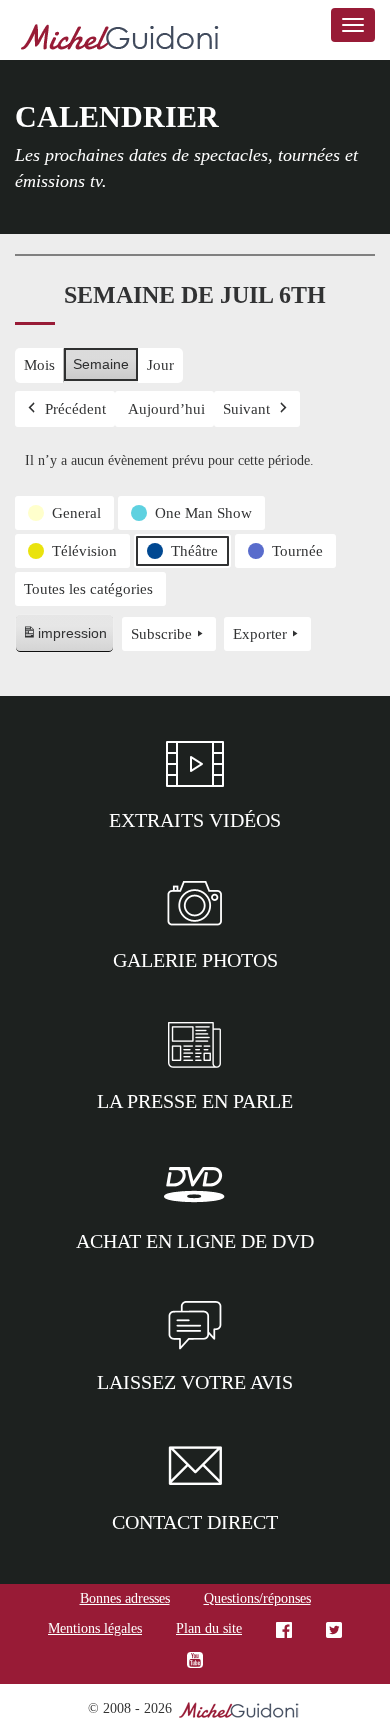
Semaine (101, 364)
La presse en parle (195, 1101)
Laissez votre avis (195, 1382)
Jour (160, 365)
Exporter (260, 634)
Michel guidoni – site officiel (120, 40)
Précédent (75, 409)
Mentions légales (95, 1628)
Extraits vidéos (195, 820)
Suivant (246, 409)
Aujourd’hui (166, 409)
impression (64, 638)
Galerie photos (195, 960)
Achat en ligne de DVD (195, 1241)
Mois (39, 365)
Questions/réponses (257, 1598)
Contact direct (195, 1522)
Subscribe (161, 634)
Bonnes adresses (125, 1598)
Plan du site (209, 1628)
